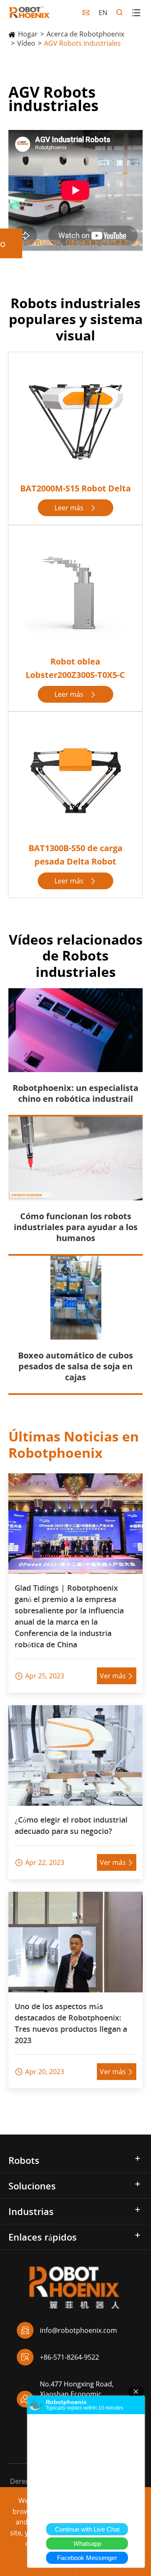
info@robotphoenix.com (69, 2330)
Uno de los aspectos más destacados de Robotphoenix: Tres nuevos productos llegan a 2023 (71, 2023)
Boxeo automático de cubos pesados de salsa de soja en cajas (75, 1366)
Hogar (28, 34)
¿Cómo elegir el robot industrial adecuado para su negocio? (71, 1825)
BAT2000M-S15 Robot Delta (75, 488)
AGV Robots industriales (82, 43)
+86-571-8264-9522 (60, 2357)
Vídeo (26, 43)
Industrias (31, 2211)
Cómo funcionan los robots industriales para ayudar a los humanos (76, 1227)
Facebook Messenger (87, 2558)
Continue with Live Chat (87, 2529)
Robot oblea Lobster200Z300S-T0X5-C (75, 668)
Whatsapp (87, 2544)
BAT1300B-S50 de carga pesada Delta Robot (75, 855)
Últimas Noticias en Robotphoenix (74, 1444)
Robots (24, 2160)
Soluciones (32, 2186)
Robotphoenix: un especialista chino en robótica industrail (75, 1093)
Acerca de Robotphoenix (85, 34)
